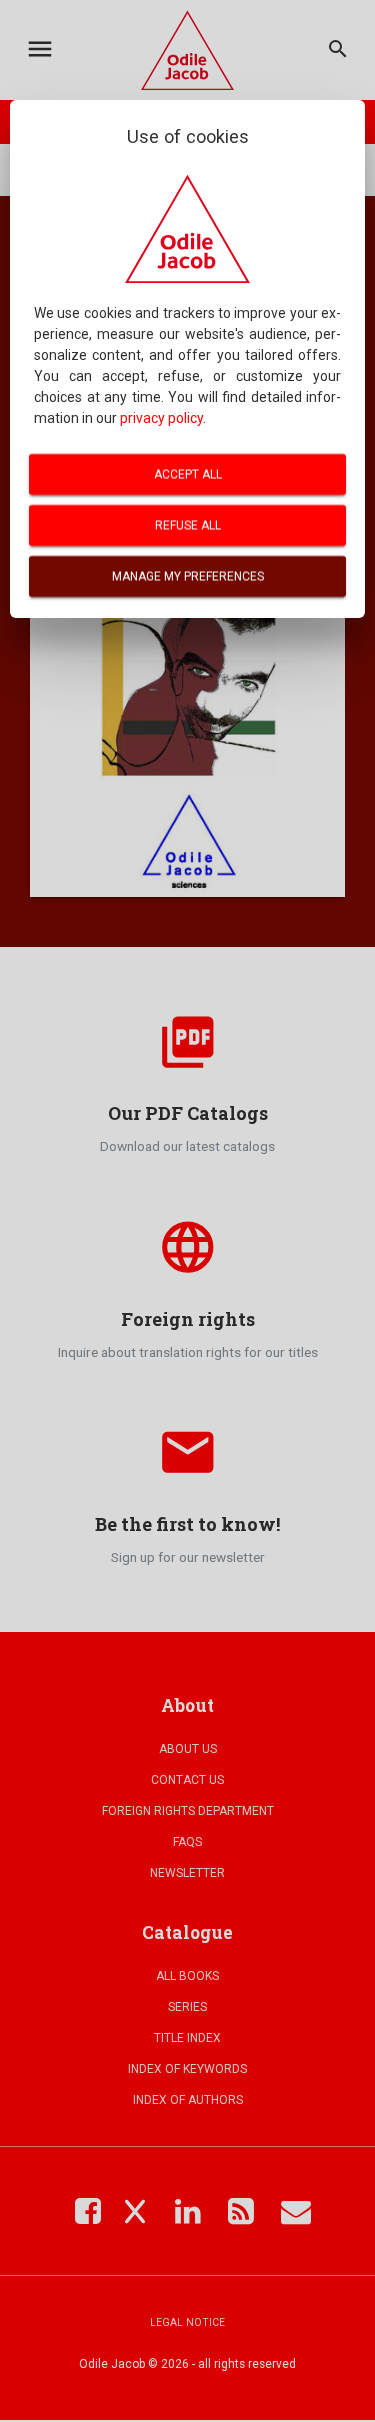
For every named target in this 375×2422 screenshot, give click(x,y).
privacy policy (161, 418)
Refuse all (188, 525)
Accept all (188, 474)
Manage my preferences (188, 576)
